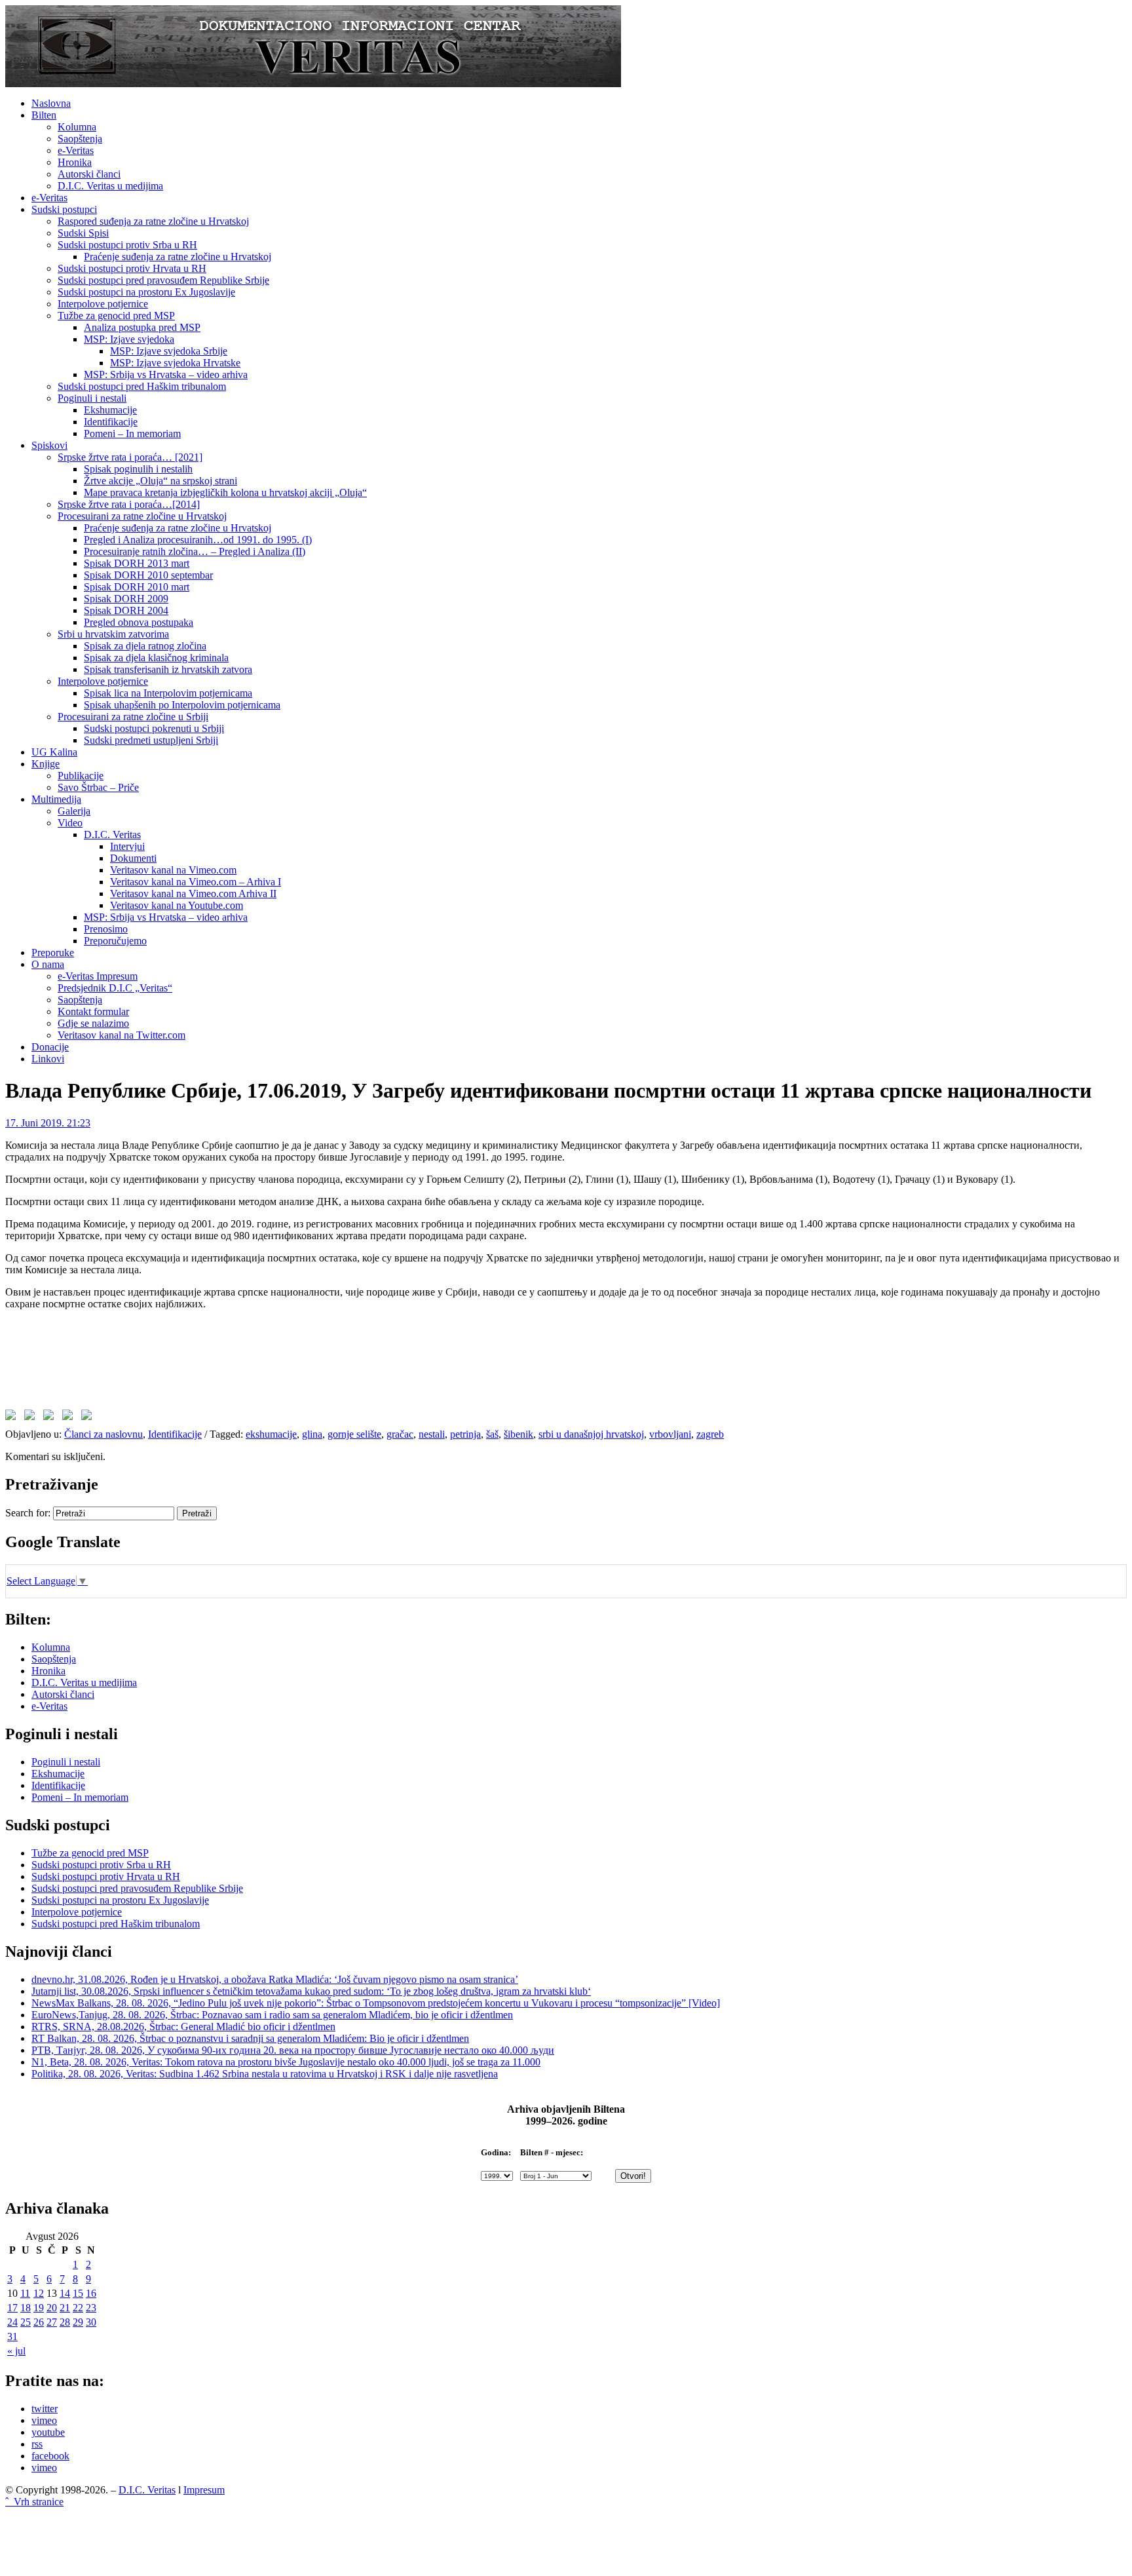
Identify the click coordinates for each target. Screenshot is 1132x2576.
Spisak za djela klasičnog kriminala (156, 658)
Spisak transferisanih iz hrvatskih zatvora (168, 669)
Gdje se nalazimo (93, 1023)
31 (12, 2336)
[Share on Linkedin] (70, 1417)
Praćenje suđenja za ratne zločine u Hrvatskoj (178, 257)
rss (37, 2444)
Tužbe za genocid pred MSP (116, 316)
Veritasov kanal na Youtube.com (177, 905)
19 (39, 2308)
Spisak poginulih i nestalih (138, 469)
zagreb (710, 1434)
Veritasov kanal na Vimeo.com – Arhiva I (196, 882)
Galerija (74, 811)
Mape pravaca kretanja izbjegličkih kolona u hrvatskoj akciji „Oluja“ (225, 492)
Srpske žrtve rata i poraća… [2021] (130, 457)
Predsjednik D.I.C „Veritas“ (115, 988)
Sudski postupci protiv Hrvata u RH (132, 268)
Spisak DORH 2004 (126, 610)
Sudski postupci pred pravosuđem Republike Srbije (163, 280)
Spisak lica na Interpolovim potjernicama (168, 693)
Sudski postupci (64, 209)
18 (26, 2308)
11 (25, 2293)
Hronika (75, 162)
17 (12, 2308)
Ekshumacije (110, 410)
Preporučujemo (115, 941)
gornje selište (354, 1434)
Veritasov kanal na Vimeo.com (173, 870)
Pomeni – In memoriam (132, 433)
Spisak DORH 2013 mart (137, 563)
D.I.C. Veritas (112, 835)
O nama (48, 964)
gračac (400, 1434)
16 (91, 2293)
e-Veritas (76, 150)
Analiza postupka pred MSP (142, 327)
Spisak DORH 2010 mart (137, 587)
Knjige (46, 764)
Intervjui (127, 846)
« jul (16, 2351)
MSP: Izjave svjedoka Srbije (169, 351)
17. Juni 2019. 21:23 (48, 1123)
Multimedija (56, 799)
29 (78, 2322)
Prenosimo (106, 929)
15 (78, 2293)
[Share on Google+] (51, 1417)
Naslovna (51, 103)
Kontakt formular (93, 1011)
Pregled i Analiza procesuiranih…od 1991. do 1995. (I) (198, 540)
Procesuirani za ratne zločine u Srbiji (133, 717)
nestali (432, 1434)
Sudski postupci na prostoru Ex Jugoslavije (146, 292)
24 (12, 2322)
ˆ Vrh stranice (34, 2502)
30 (91, 2322)
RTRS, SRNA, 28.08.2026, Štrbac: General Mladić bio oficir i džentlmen (183, 2027)
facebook (50, 2456)
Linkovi (48, 1059)
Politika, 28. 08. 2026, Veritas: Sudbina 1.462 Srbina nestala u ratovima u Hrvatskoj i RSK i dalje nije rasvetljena (265, 2074)
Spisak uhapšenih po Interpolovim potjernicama (182, 705)
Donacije (50, 1047)
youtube (48, 2432)
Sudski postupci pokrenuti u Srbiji (154, 728)
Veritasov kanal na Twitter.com (122, 1035)
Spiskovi (49, 445)
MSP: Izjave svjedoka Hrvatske (175, 363)
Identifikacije (111, 422)
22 (78, 2308)
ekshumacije (271, 1434)
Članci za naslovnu (104, 1434)
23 (91, 2308)
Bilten (44, 115)
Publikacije (81, 776)
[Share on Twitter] (32, 1417)
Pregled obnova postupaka (139, 622)
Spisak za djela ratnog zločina (145, 646)
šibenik (519, 1434)
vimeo (44, 2420)
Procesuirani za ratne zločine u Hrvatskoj (142, 516)
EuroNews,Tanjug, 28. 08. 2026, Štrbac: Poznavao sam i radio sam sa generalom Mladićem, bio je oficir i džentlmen (272, 2015)
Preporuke (53, 952)
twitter (45, 2409)
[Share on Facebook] (13, 1417)
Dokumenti (133, 858)
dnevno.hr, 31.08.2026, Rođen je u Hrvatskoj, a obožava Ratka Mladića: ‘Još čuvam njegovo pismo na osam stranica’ (275, 1979)
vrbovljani (670, 1434)
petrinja (465, 1434)
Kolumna (77, 127)
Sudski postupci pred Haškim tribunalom (142, 386)
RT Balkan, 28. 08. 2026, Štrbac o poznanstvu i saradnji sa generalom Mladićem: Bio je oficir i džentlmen (250, 2038)
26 (39, 2322)
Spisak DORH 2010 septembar (148, 575)
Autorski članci (89, 174)
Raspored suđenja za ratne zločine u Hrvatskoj (153, 221)
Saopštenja (80, 139)
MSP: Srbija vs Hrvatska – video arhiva (166, 375)
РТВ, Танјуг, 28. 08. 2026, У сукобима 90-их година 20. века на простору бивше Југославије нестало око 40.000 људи (293, 2050)
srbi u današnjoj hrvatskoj (591, 1434)
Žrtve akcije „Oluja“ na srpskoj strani (160, 481)
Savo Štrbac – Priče (98, 787)
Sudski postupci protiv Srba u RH (127, 245)
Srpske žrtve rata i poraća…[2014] (129, 504)
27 (52, 2322)
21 (65, 2308)
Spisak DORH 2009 (126, 599)
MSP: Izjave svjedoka (129, 339)
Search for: (28, 1513)
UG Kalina (54, 752)
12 (39, 2293)
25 (26, 2322)
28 (65, 2322)
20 (52, 2308)
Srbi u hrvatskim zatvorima (113, 634)
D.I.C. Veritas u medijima (110, 186)
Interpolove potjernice (103, 304)
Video (70, 823)
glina (312, 1434)
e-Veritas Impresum (98, 976)
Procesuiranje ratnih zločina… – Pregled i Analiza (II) (195, 551)
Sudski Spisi (83, 233)
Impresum (204, 2490)
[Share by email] (89, 1417)
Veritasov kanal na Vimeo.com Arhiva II (193, 894)
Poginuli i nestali (92, 398)
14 (65, 2293)
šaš (492, 1434)
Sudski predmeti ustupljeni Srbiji (151, 740)
